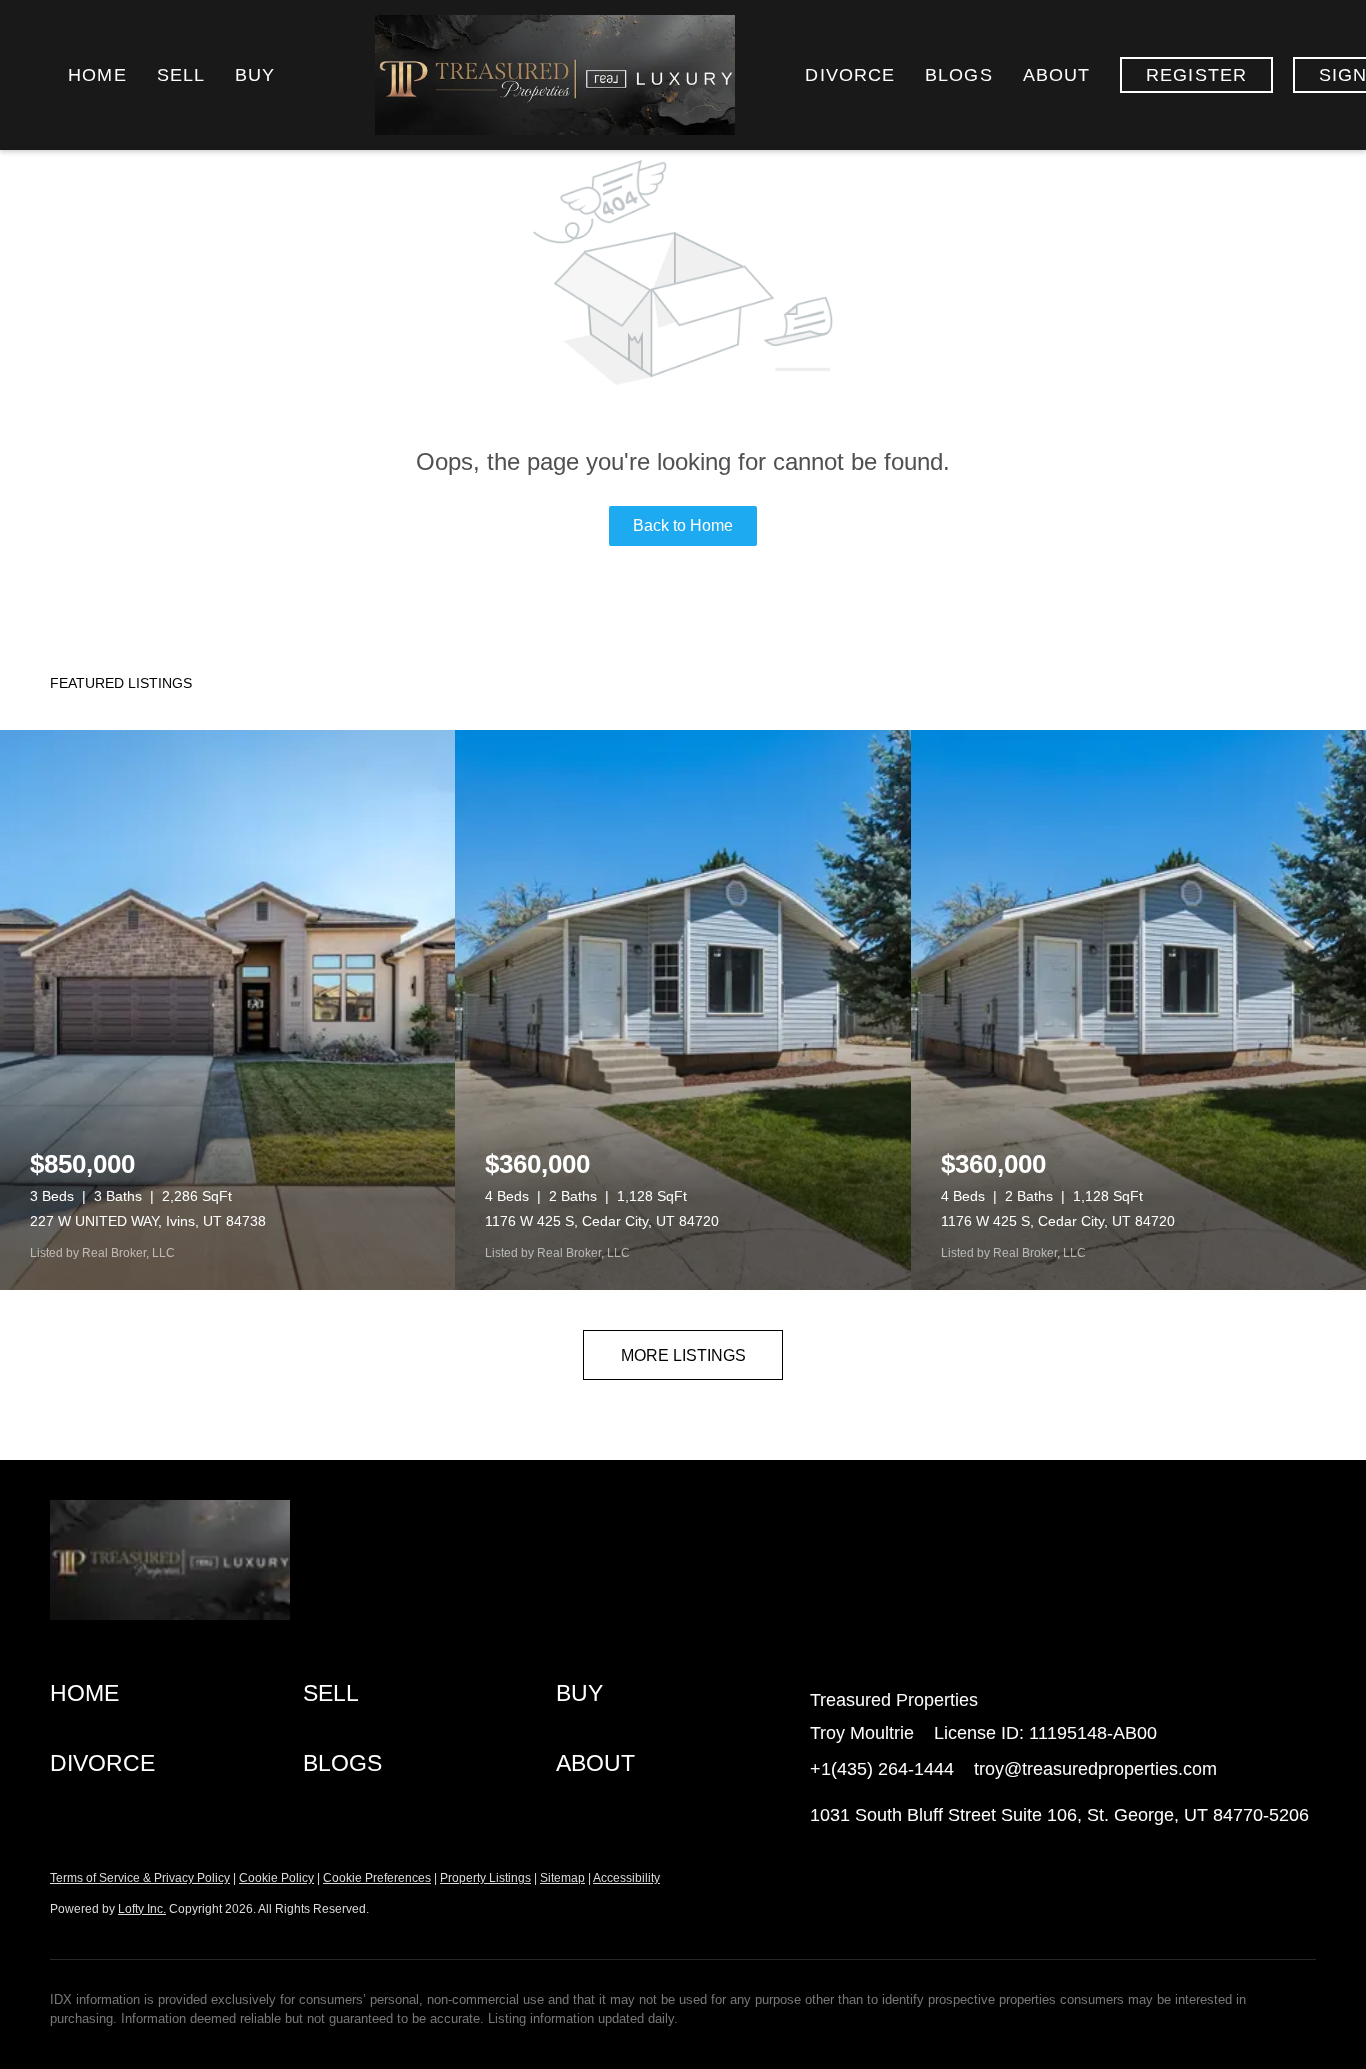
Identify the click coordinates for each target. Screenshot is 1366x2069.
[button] (176, 1694)
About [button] (1057, 75)
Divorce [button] (850, 75)
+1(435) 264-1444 (882, 1769)
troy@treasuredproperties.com (1095, 1769)
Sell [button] (181, 75)
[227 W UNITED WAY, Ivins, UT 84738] (227, 1010)
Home (97, 75)
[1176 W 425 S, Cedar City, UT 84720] (682, 1010)
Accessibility (626, 1878)
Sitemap (562, 1878)
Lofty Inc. (142, 1909)
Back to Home (683, 525)
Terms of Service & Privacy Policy (140, 1878)
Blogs (959, 75)
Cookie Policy (276, 1878)
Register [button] (1196, 75)
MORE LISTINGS (683, 1355)
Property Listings (485, 1878)
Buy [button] (255, 75)
